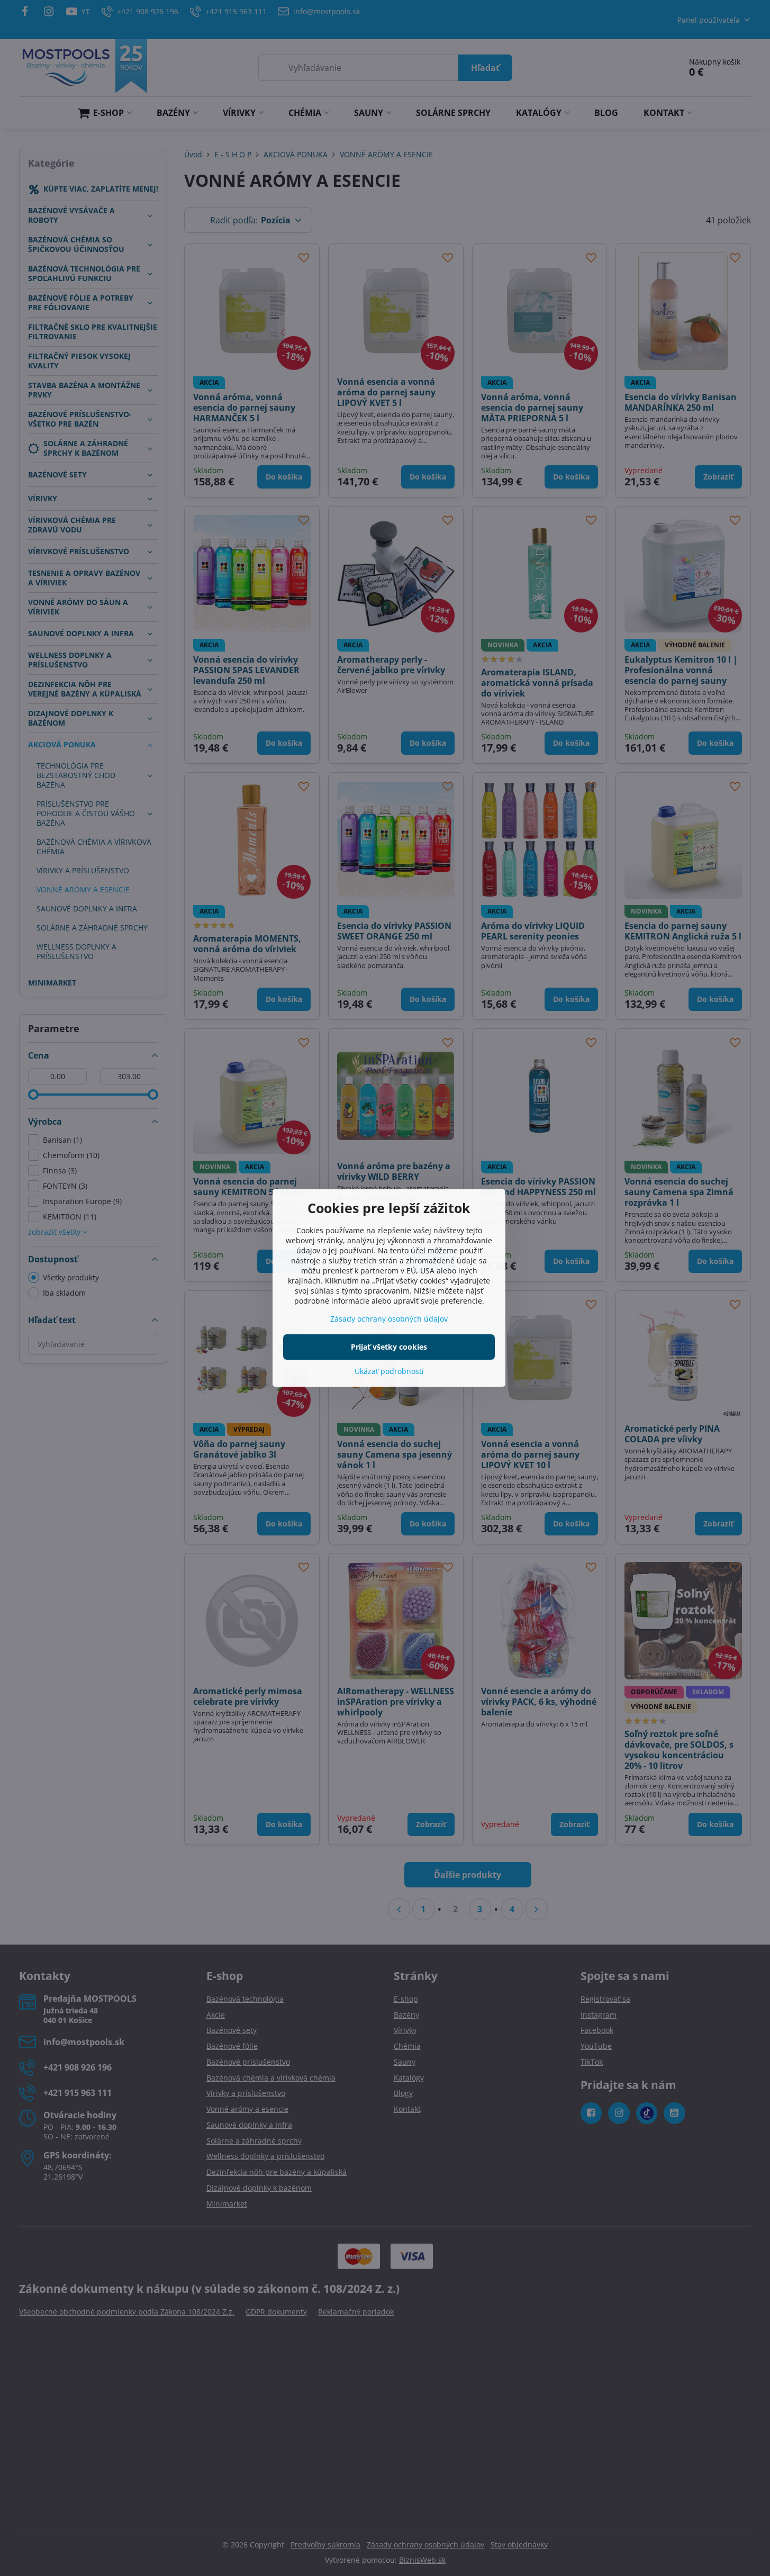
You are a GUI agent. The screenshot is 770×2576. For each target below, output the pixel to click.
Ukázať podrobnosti (389, 1371)
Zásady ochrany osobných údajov (389, 1319)
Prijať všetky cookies (389, 1347)
